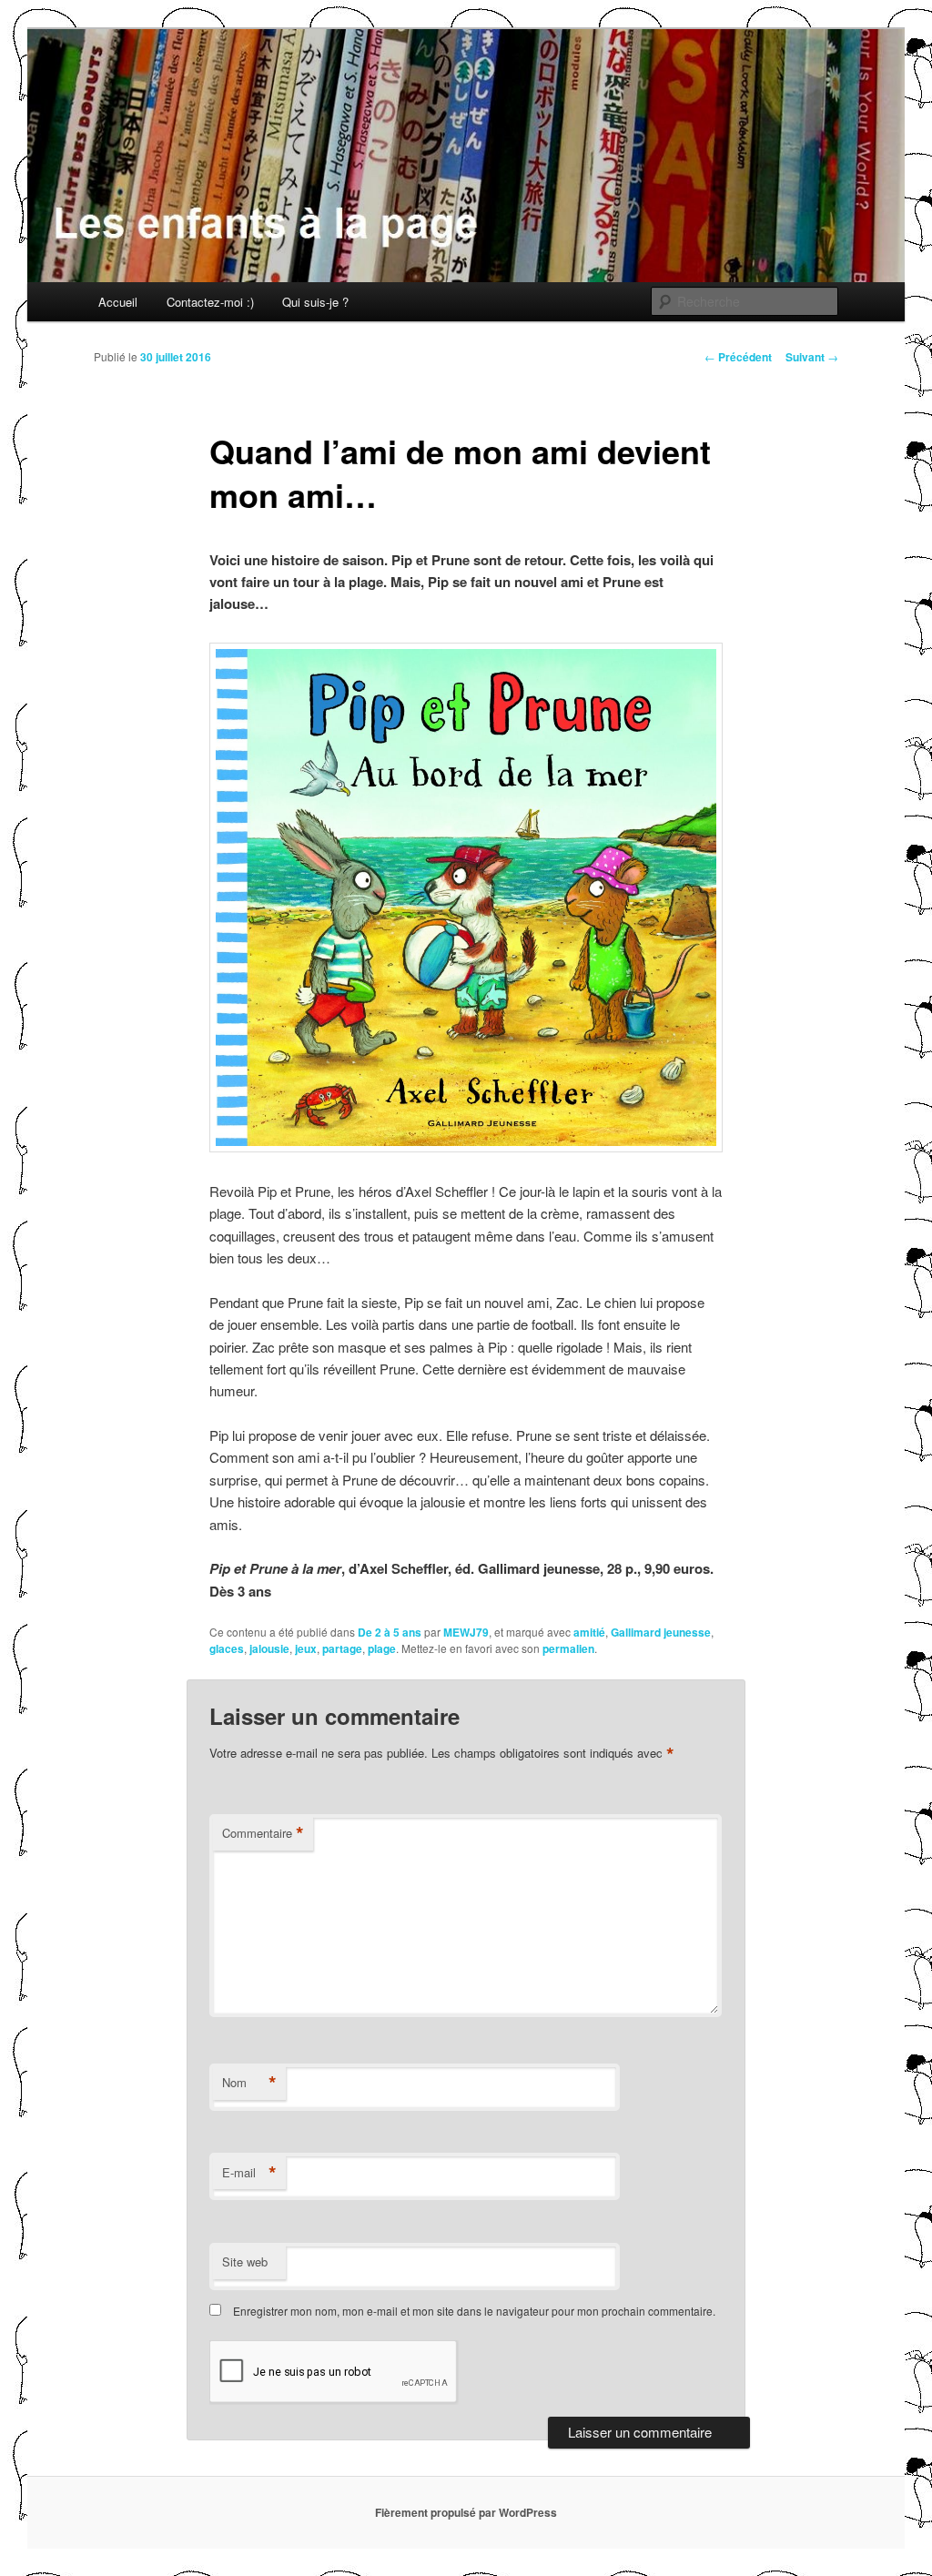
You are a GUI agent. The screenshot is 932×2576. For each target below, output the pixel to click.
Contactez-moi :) (210, 302)
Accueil (118, 302)
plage (382, 1648)
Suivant (812, 357)
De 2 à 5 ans (390, 1632)
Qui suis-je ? (315, 302)
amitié (589, 1632)
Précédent (738, 357)
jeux (306, 1648)
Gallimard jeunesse (661, 1632)
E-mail (249, 2173)
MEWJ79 (466, 1632)
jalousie (269, 1648)
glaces (227, 1648)
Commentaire (263, 1833)
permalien (568, 1648)
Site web (245, 2262)
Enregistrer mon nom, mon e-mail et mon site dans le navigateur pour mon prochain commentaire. (474, 2311)
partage (342, 1648)
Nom (249, 2083)
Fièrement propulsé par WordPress (466, 2512)
